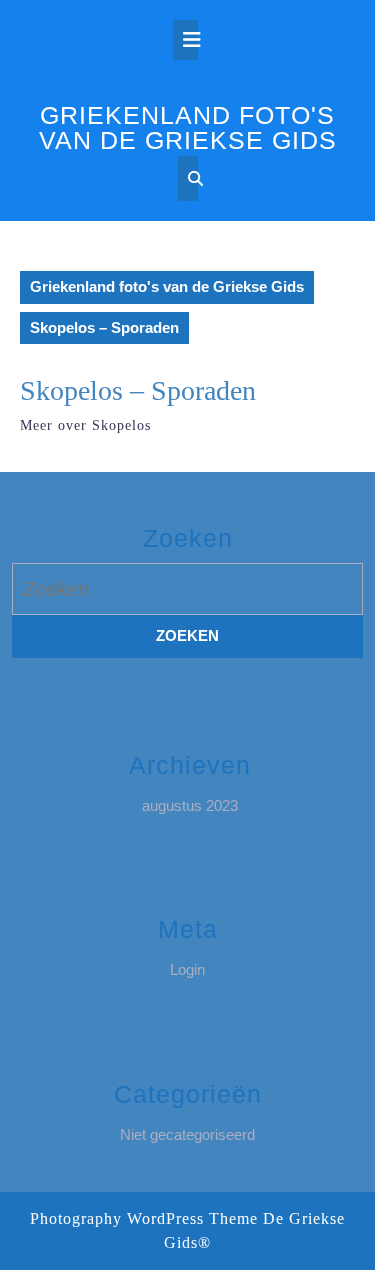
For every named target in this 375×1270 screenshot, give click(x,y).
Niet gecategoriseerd (187, 1134)
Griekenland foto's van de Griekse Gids (188, 127)
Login (187, 969)
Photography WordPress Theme (144, 1218)
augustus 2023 (190, 805)
